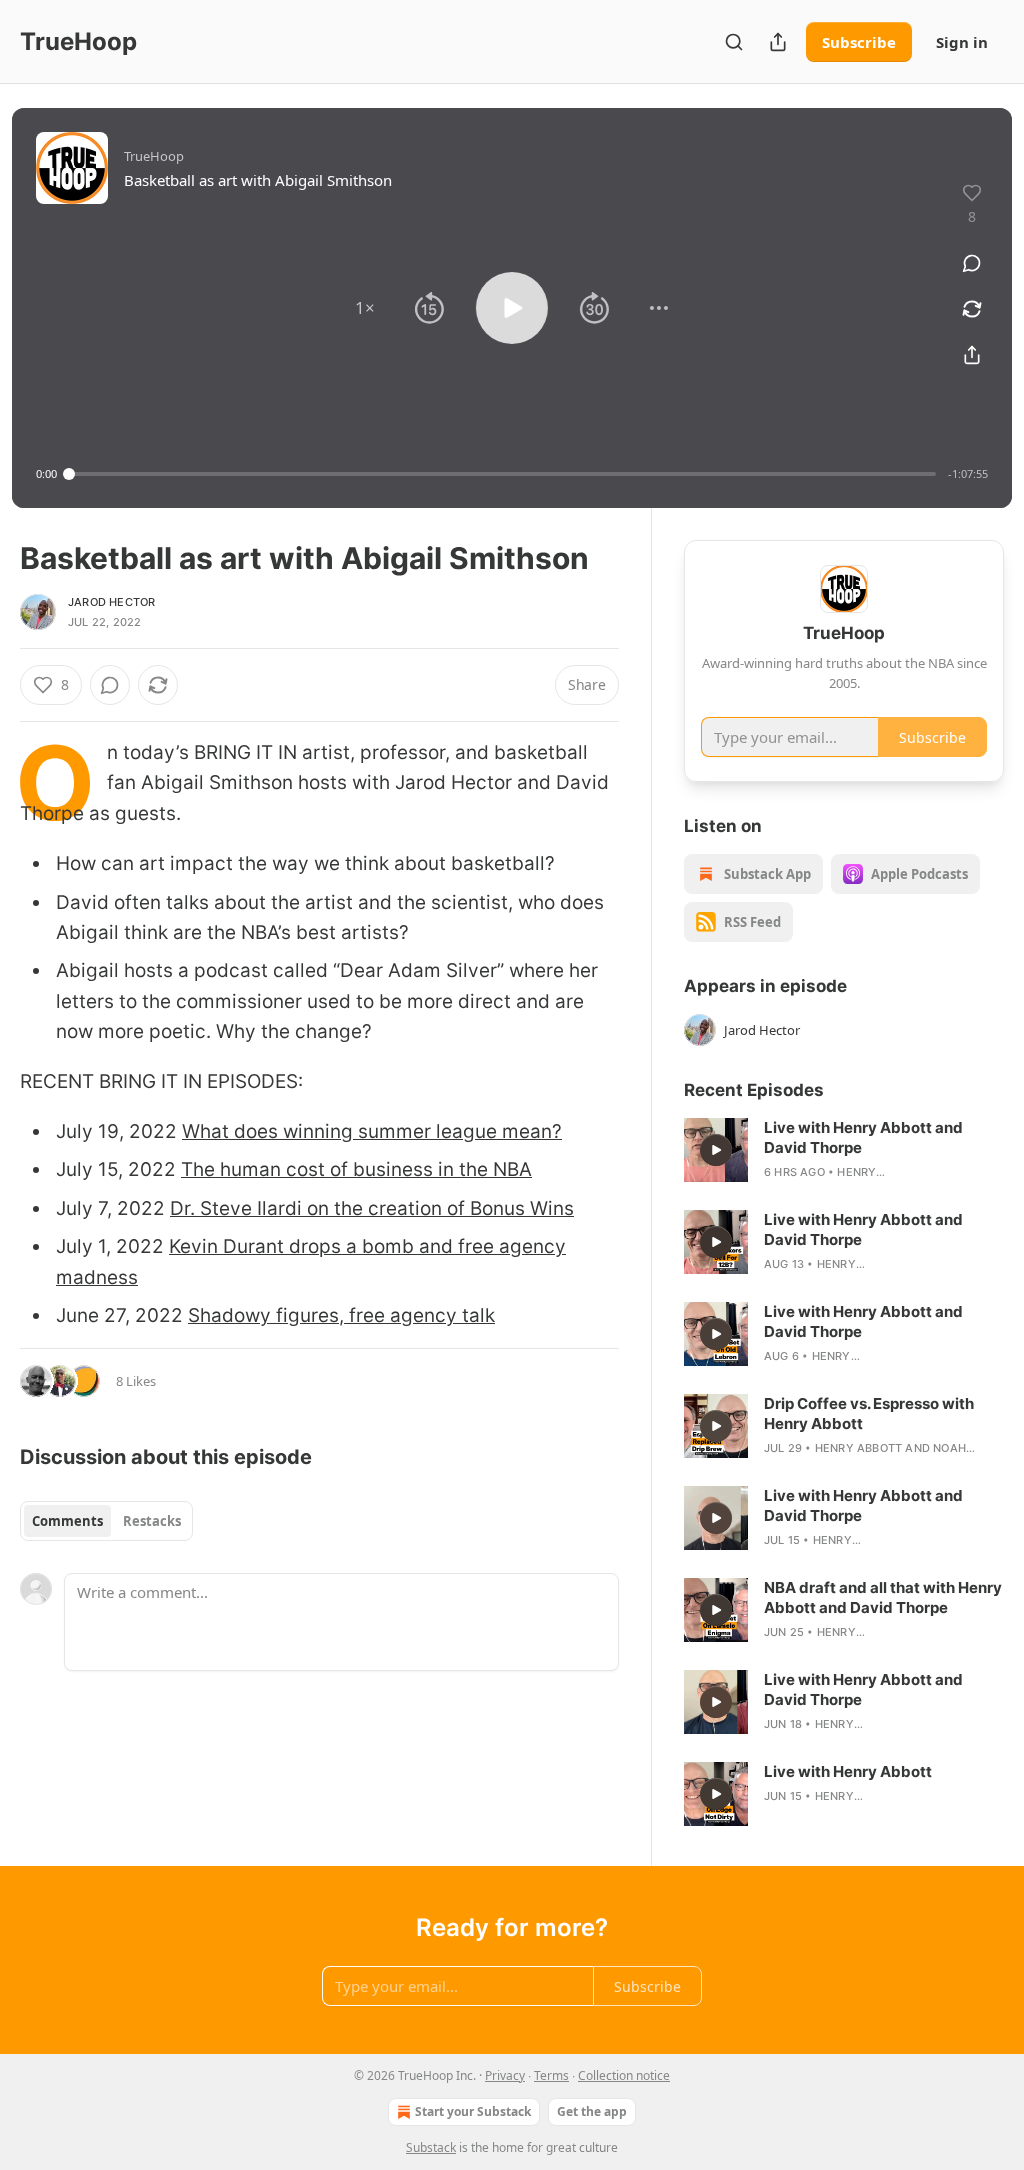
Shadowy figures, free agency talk (341, 1315)
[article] (844, 1150)
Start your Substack (473, 2111)
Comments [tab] (67, 1521)
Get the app (592, 2111)
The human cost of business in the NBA (356, 1169)
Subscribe (859, 42)
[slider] (502, 474)
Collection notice (624, 2075)
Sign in (962, 42)
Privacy (505, 2075)
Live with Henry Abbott (848, 1771)
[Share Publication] (778, 42)
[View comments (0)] (972, 263)
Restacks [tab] (152, 1521)
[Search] (734, 42)
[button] (365, 308)
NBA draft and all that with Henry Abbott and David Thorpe (883, 1597)
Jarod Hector (111, 602)
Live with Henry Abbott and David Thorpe (863, 1137)
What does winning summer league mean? (372, 1131)
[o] (716, 1150)
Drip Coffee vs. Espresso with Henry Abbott (869, 1413)
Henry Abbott (858, 1448)
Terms (551, 2075)
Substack (431, 2147)
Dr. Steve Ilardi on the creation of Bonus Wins (372, 1208)
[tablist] (106, 1521)
